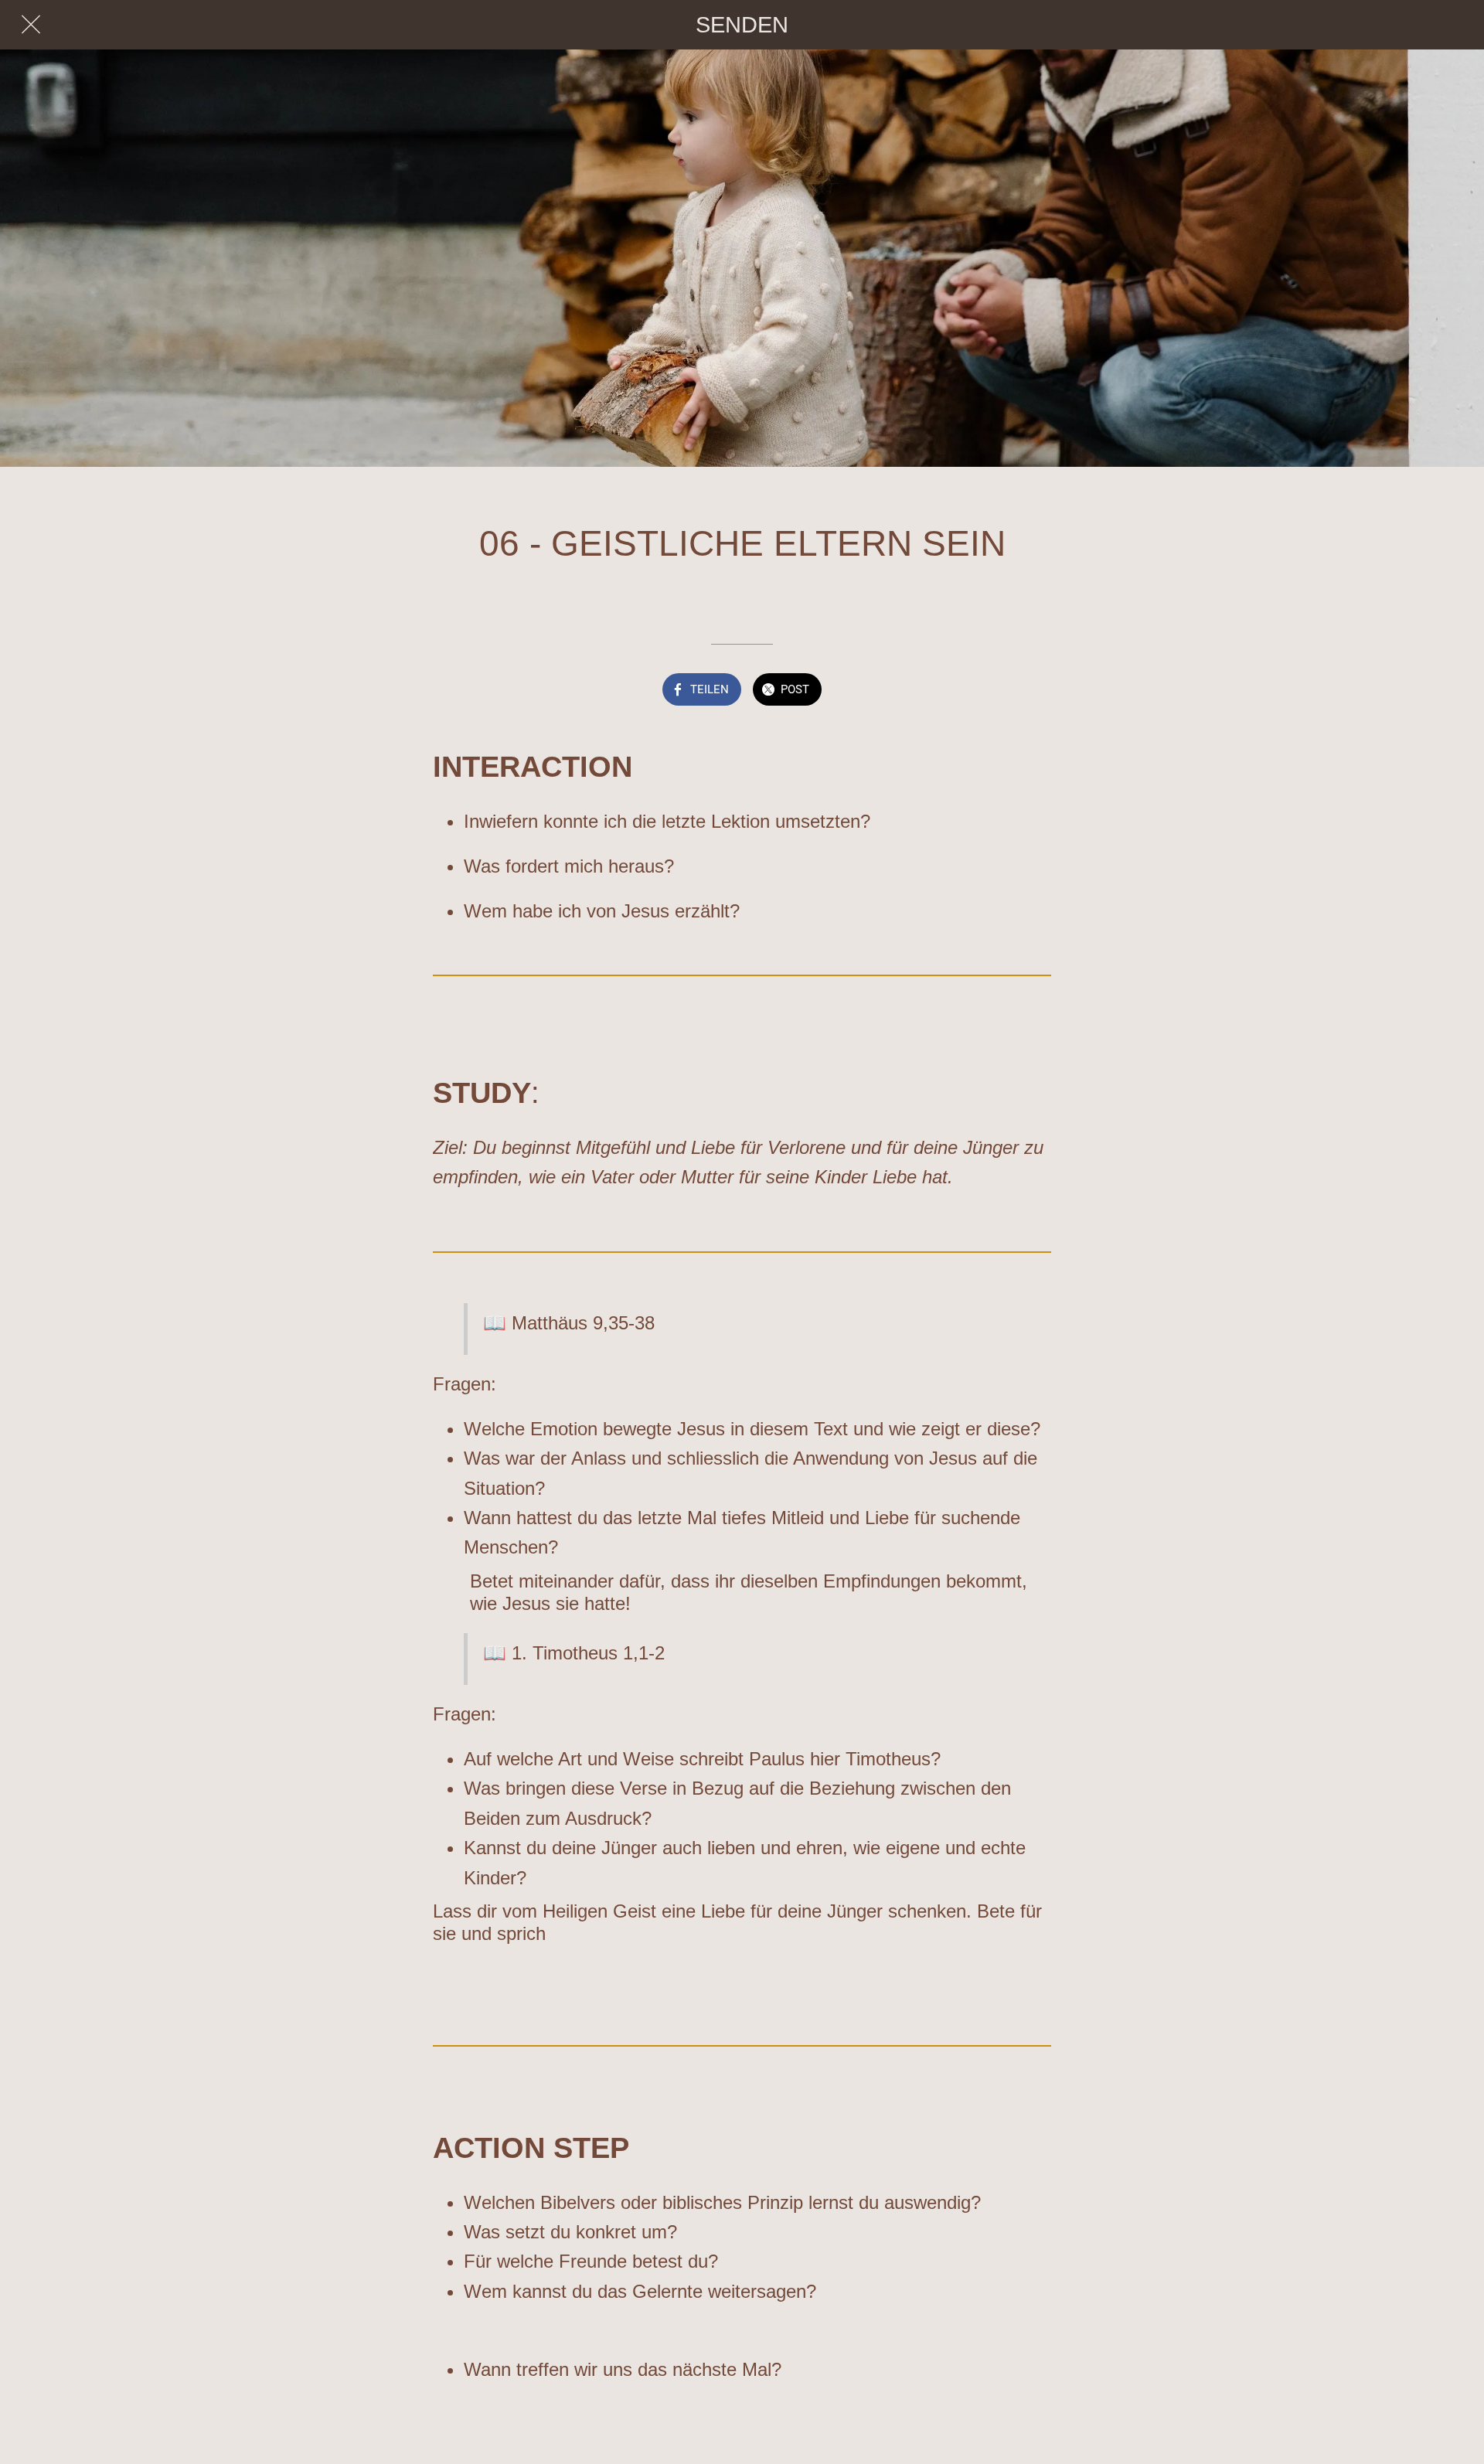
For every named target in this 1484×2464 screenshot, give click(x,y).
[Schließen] (31, 25)
